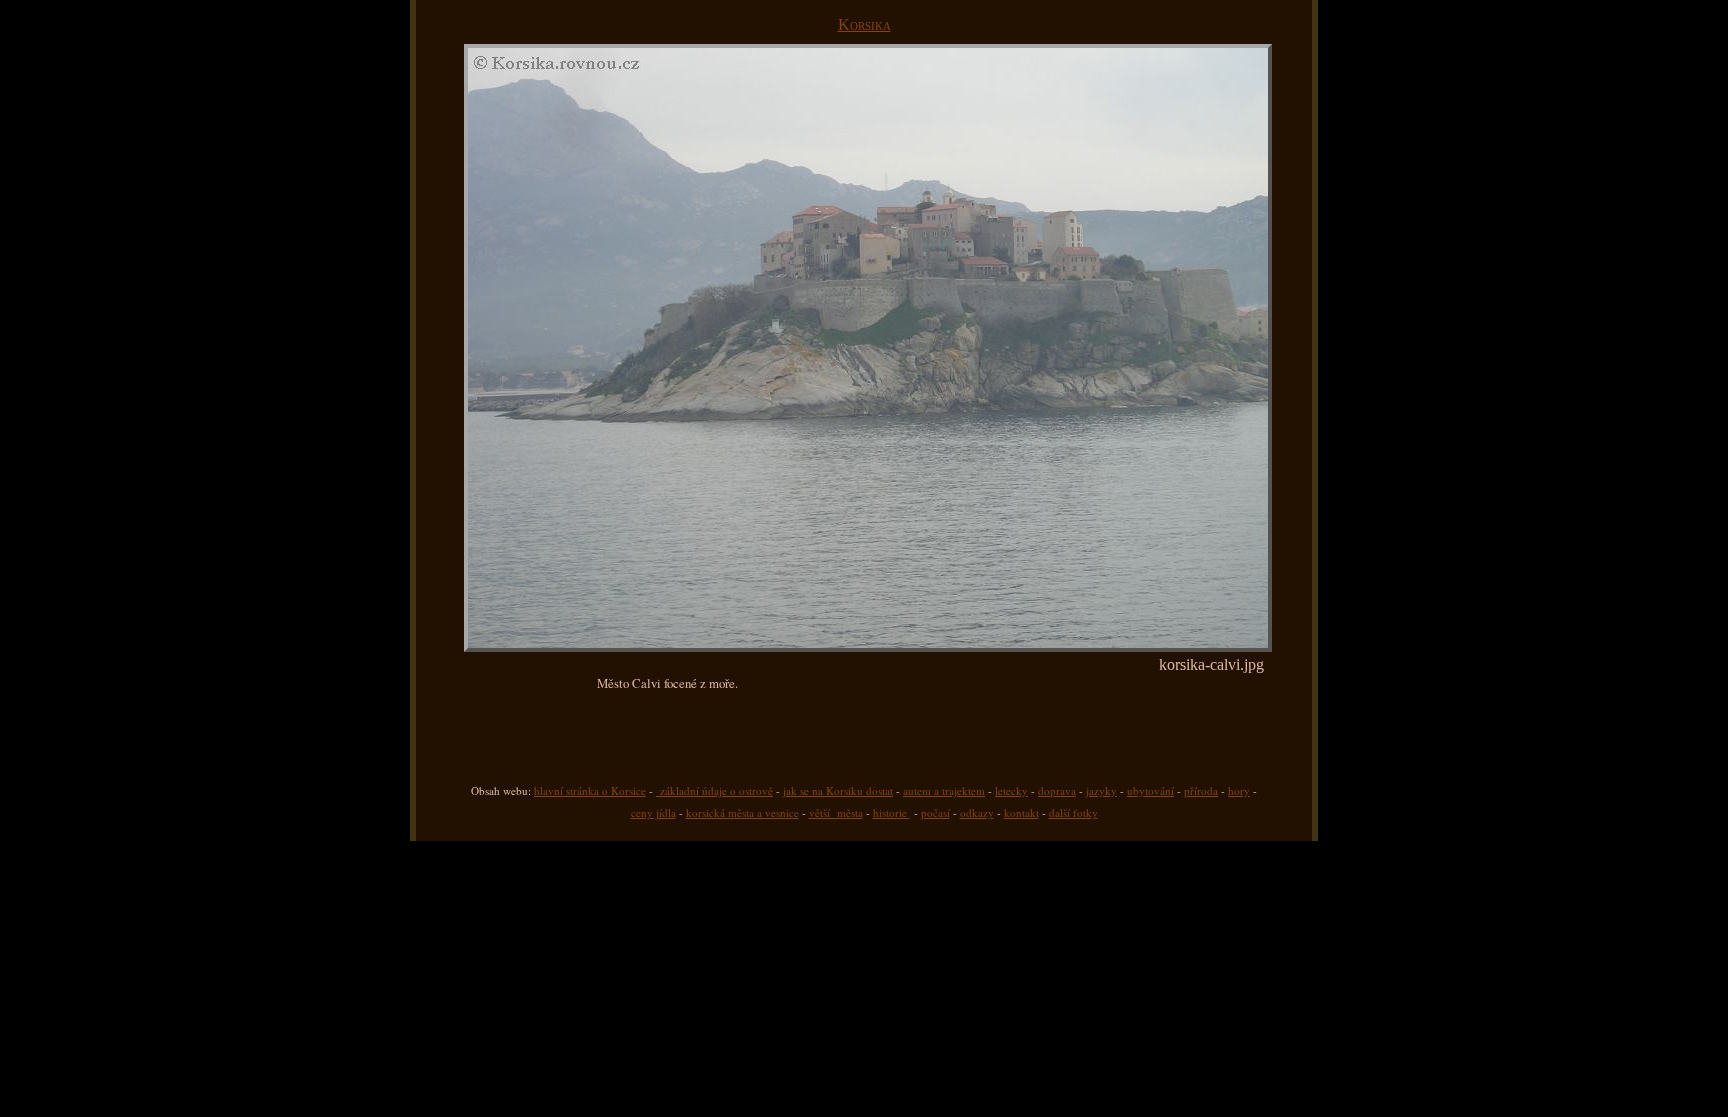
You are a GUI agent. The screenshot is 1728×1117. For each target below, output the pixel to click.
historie (891, 812)
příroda (1201, 790)
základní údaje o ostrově (714, 790)
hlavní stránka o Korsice (590, 790)
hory (1239, 790)
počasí (935, 812)
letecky (1011, 790)
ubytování (1150, 790)
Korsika (864, 24)
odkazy (977, 812)
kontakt (1021, 812)
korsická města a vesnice (742, 812)
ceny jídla (653, 812)
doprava (1057, 790)
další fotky (1073, 812)
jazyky (1101, 790)
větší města (836, 812)
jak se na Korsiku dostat (838, 790)
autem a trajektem (944, 790)
